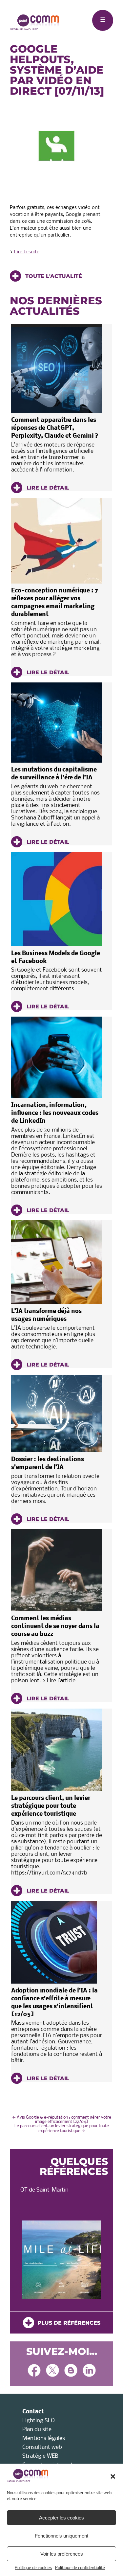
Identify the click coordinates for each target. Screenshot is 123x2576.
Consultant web (42, 2447)
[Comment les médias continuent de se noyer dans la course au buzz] (57, 1570)
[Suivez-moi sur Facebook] (34, 2371)
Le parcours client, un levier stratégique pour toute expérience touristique (51, 1806)
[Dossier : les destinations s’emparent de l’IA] (57, 1414)
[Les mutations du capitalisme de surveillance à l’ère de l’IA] (57, 723)
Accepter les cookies (61, 2518)
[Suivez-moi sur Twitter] (52, 2371)
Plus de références (67, 2323)
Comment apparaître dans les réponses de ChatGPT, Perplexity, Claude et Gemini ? (55, 428)
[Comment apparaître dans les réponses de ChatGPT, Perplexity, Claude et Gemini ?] (57, 369)
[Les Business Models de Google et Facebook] (57, 899)
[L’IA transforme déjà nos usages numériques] (57, 1262)
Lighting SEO (39, 2421)
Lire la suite (27, 252)
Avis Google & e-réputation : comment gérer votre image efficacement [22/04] (62, 2120)
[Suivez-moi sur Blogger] (71, 2371)
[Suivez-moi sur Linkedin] (89, 2371)
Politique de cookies (33, 2568)
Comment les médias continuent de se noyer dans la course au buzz (55, 1627)
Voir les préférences (62, 2554)
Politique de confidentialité (80, 2568)
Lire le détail (47, 488)
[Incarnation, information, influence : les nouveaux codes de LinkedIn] (57, 1057)
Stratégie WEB (40, 2456)
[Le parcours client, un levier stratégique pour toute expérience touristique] (57, 1750)
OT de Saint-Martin (44, 2190)
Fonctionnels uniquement (61, 2536)
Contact (33, 2412)
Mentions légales (44, 2438)
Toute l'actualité (53, 276)
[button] (113, 2476)
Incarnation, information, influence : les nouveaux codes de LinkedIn (55, 1113)
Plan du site (37, 2430)
